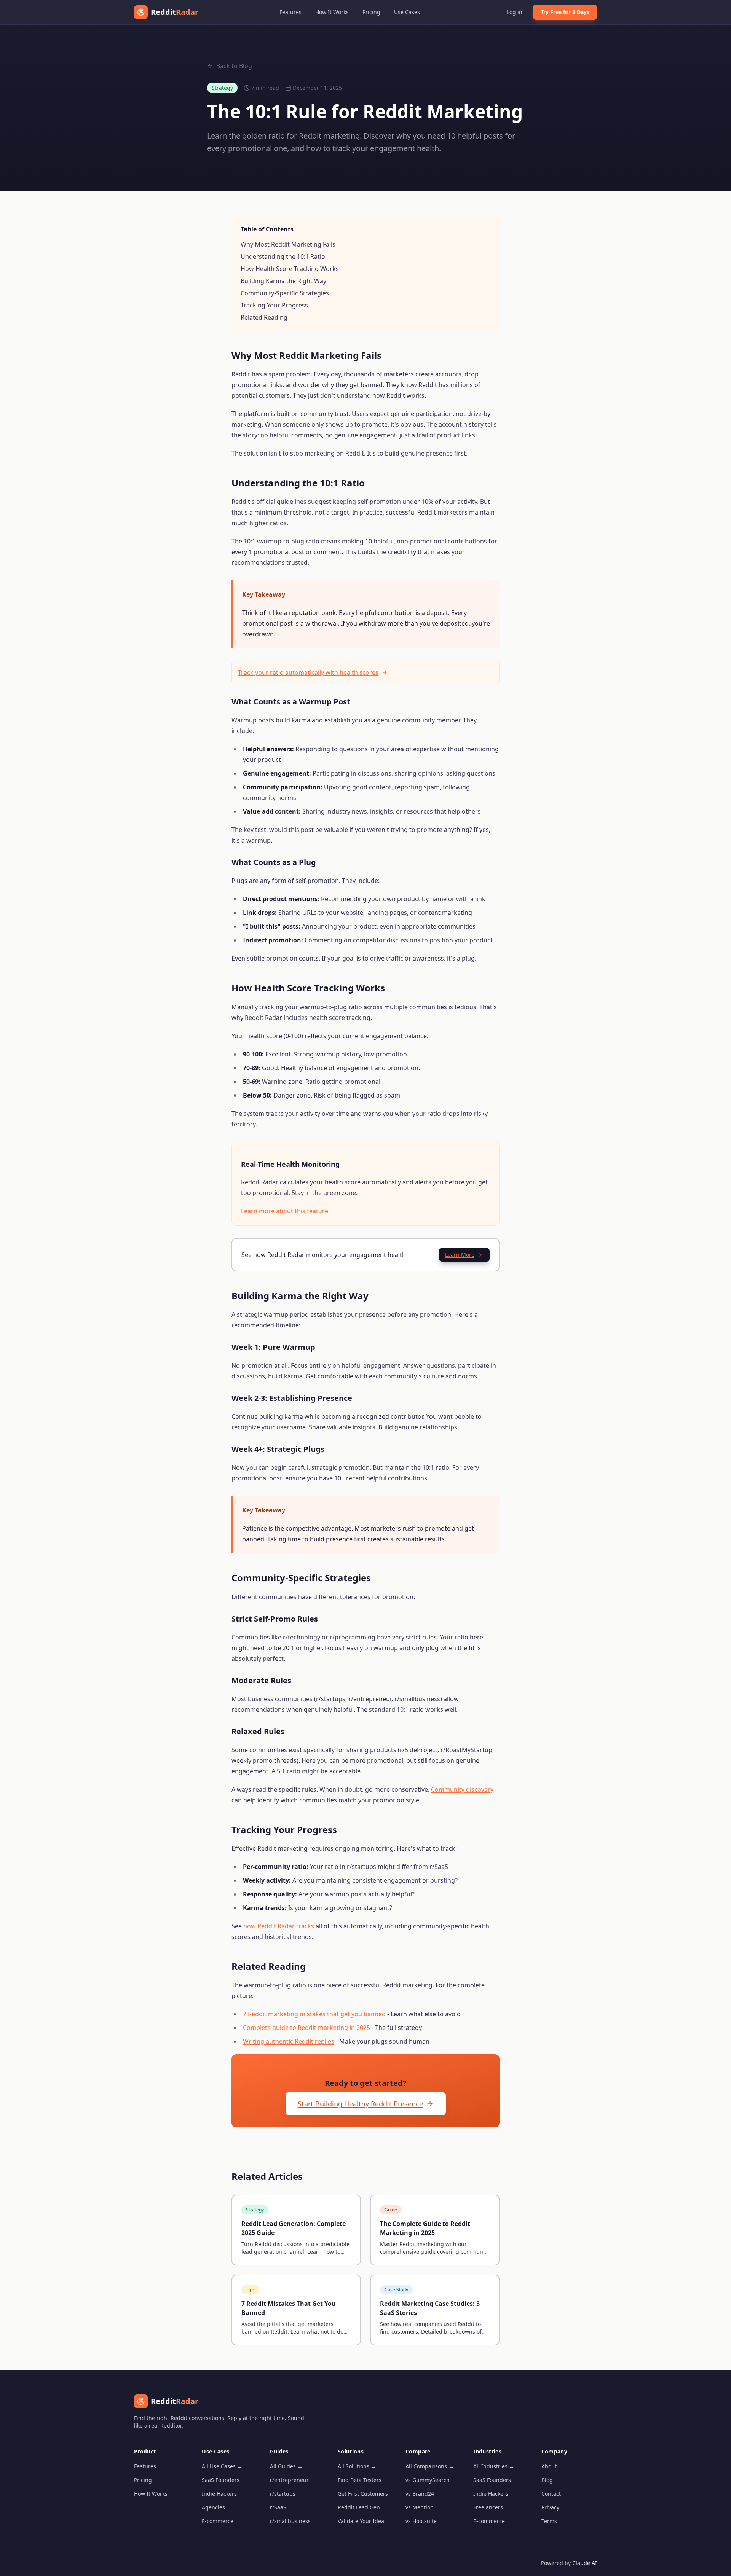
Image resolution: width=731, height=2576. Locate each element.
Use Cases (407, 12)
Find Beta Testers (360, 2480)
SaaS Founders (221, 2480)
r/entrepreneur (289, 2480)
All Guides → (286, 2466)
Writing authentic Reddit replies (289, 2041)
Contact (551, 2494)
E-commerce (218, 2521)
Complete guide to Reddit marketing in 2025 (306, 2028)
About (549, 2466)
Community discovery (462, 1789)
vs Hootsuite (421, 2521)
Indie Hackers (219, 2494)
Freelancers (488, 2507)
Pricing (371, 12)
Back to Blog (234, 66)
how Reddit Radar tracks (279, 1926)
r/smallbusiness (290, 2521)
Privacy (550, 2507)
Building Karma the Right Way (283, 281)
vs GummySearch (428, 2480)
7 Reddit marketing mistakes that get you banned (314, 2014)
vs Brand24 (420, 2494)
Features (290, 12)
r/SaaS (278, 2507)
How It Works (332, 12)
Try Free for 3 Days (565, 12)
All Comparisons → (430, 2466)
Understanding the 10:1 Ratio (283, 256)
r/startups (283, 2494)
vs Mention (420, 2507)
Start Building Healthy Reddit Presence (360, 2104)
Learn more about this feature (285, 1211)
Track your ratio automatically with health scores (308, 672)
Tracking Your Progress (274, 305)
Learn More (460, 1255)
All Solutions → (357, 2466)
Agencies (213, 2507)
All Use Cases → (222, 2466)
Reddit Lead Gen (359, 2507)
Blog (547, 2480)
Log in (515, 12)
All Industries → (494, 2466)
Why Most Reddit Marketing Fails (288, 244)
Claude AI (585, 2563)
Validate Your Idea (361, 2521)
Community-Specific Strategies (285, 293)
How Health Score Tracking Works (290, 269)
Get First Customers (363, 2494)
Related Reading (264, 317)
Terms (549, 2521)
